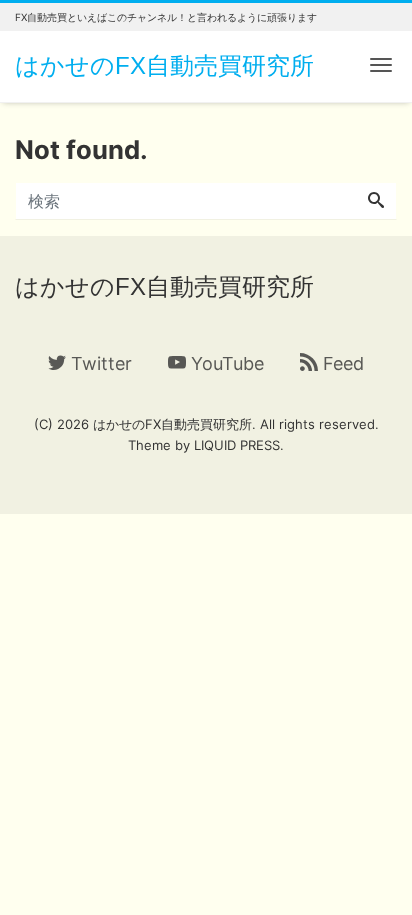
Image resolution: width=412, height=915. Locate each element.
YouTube (225, 363)
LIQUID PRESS (237, 445)
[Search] (376, 201)
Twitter (99, 363)
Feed (341, 363)
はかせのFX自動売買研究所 (164, 65)
